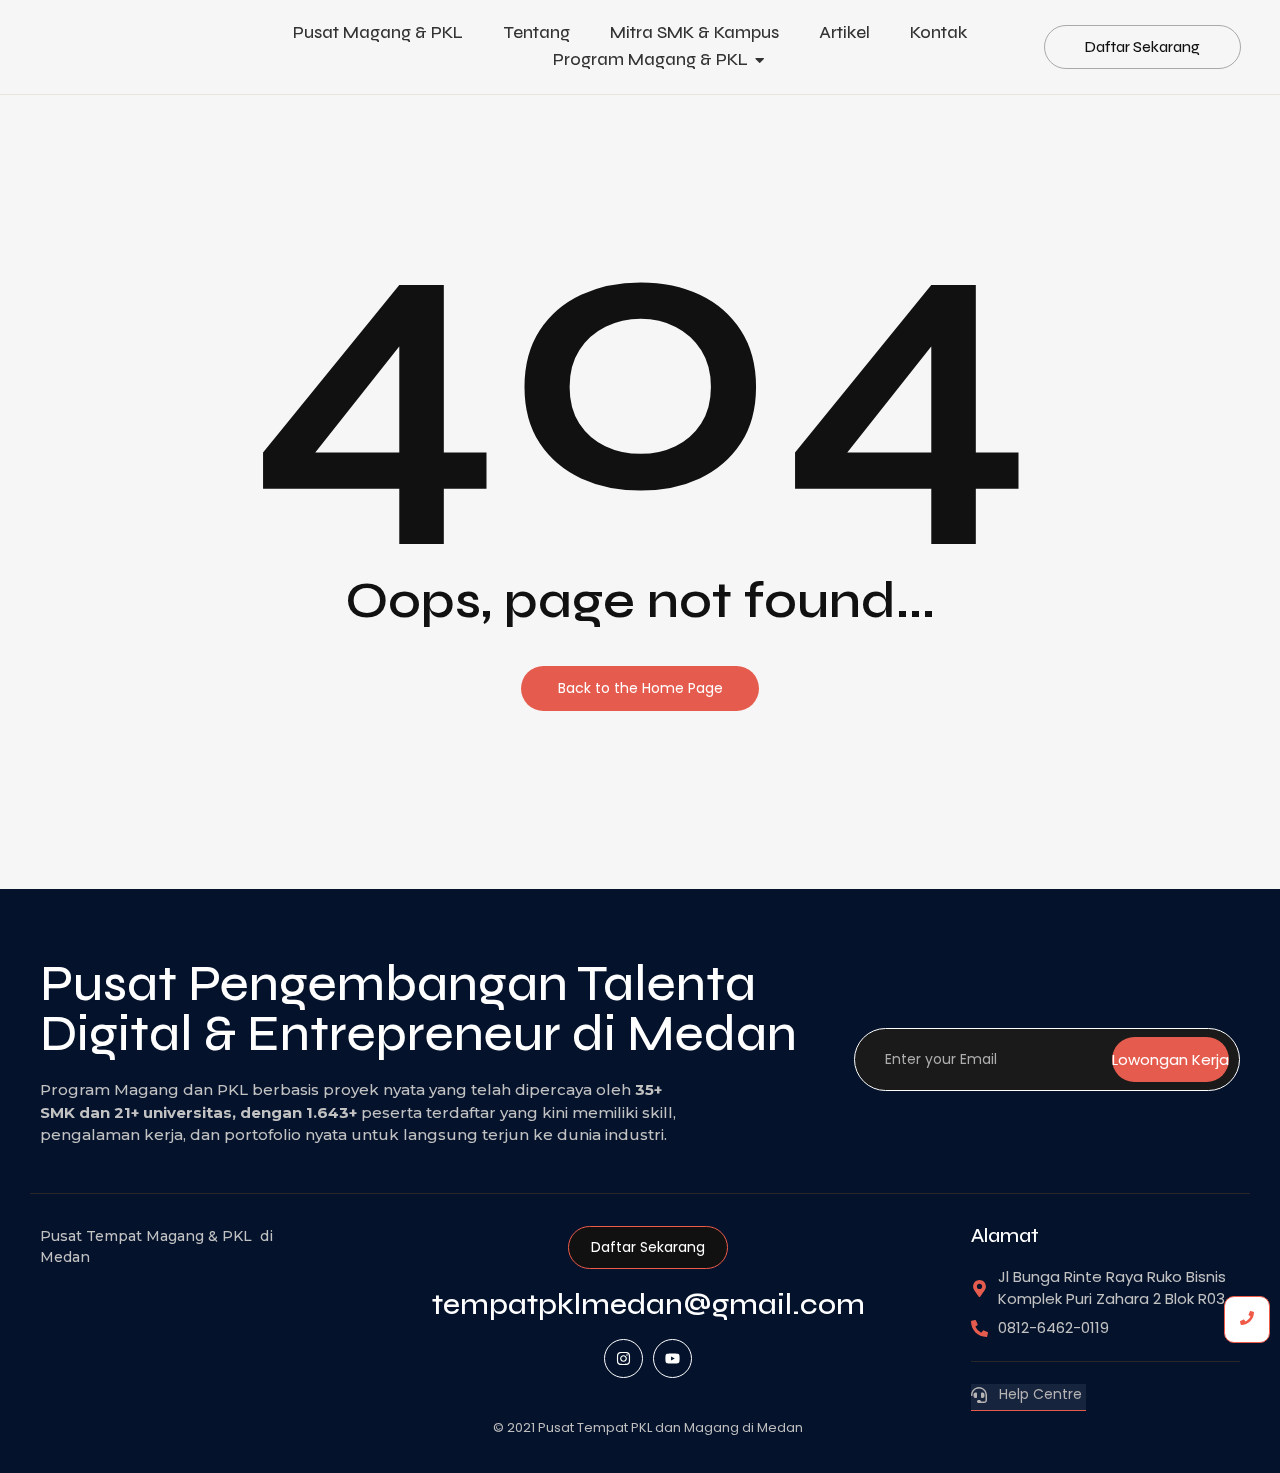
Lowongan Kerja (1170, 1059)
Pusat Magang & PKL (378, 32)
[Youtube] (672, 1358)
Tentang (536, 32)
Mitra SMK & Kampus (694, 32)
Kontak (938, 32)
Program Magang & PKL (650, 59)
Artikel (844, 32)
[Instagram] (623, 1358)
